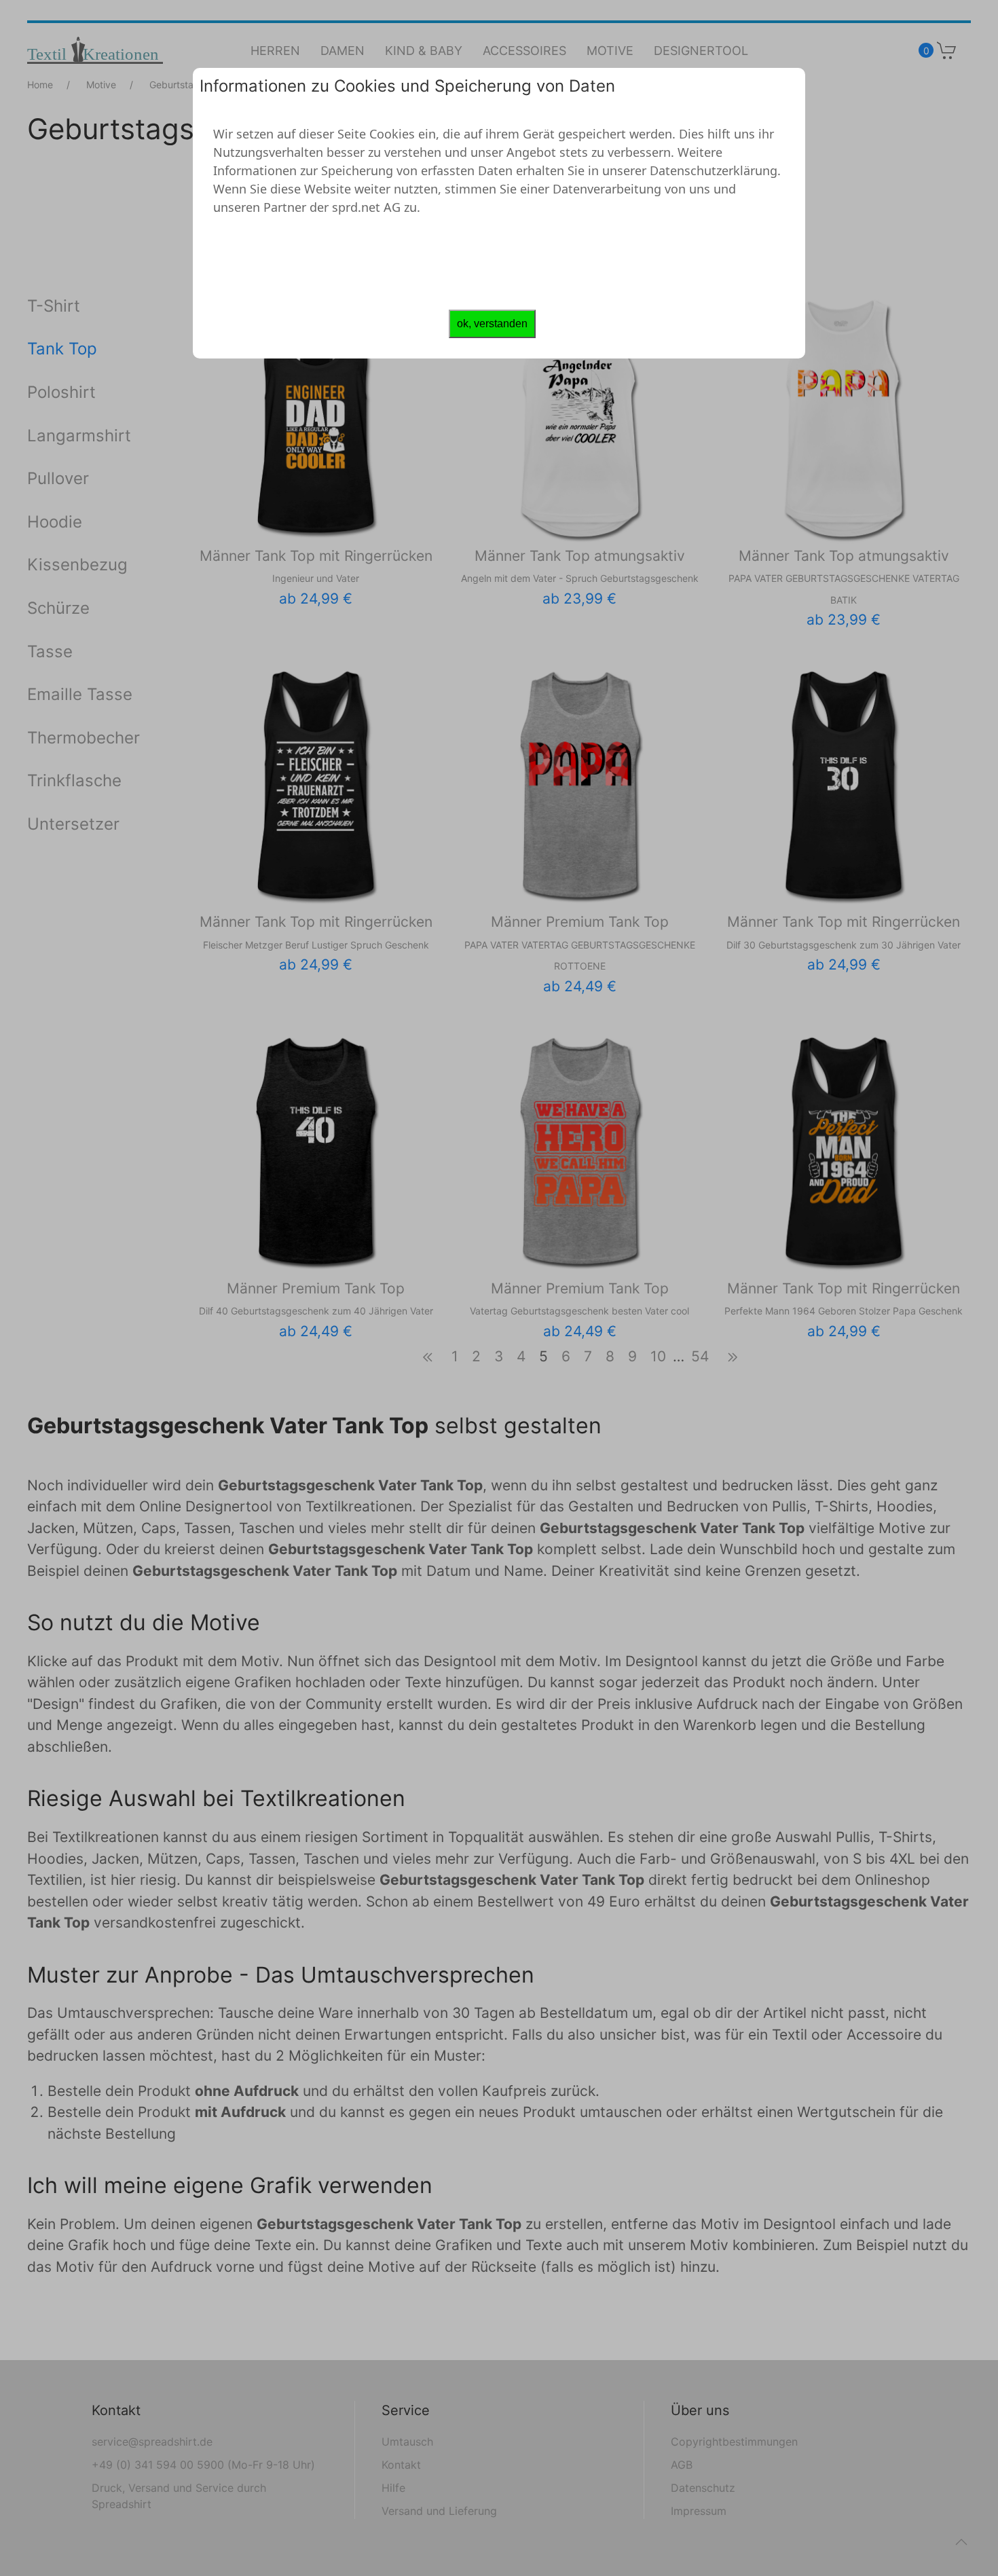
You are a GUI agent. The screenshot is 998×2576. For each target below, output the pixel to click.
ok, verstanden (492, 324)
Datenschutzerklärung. (715, 170)
